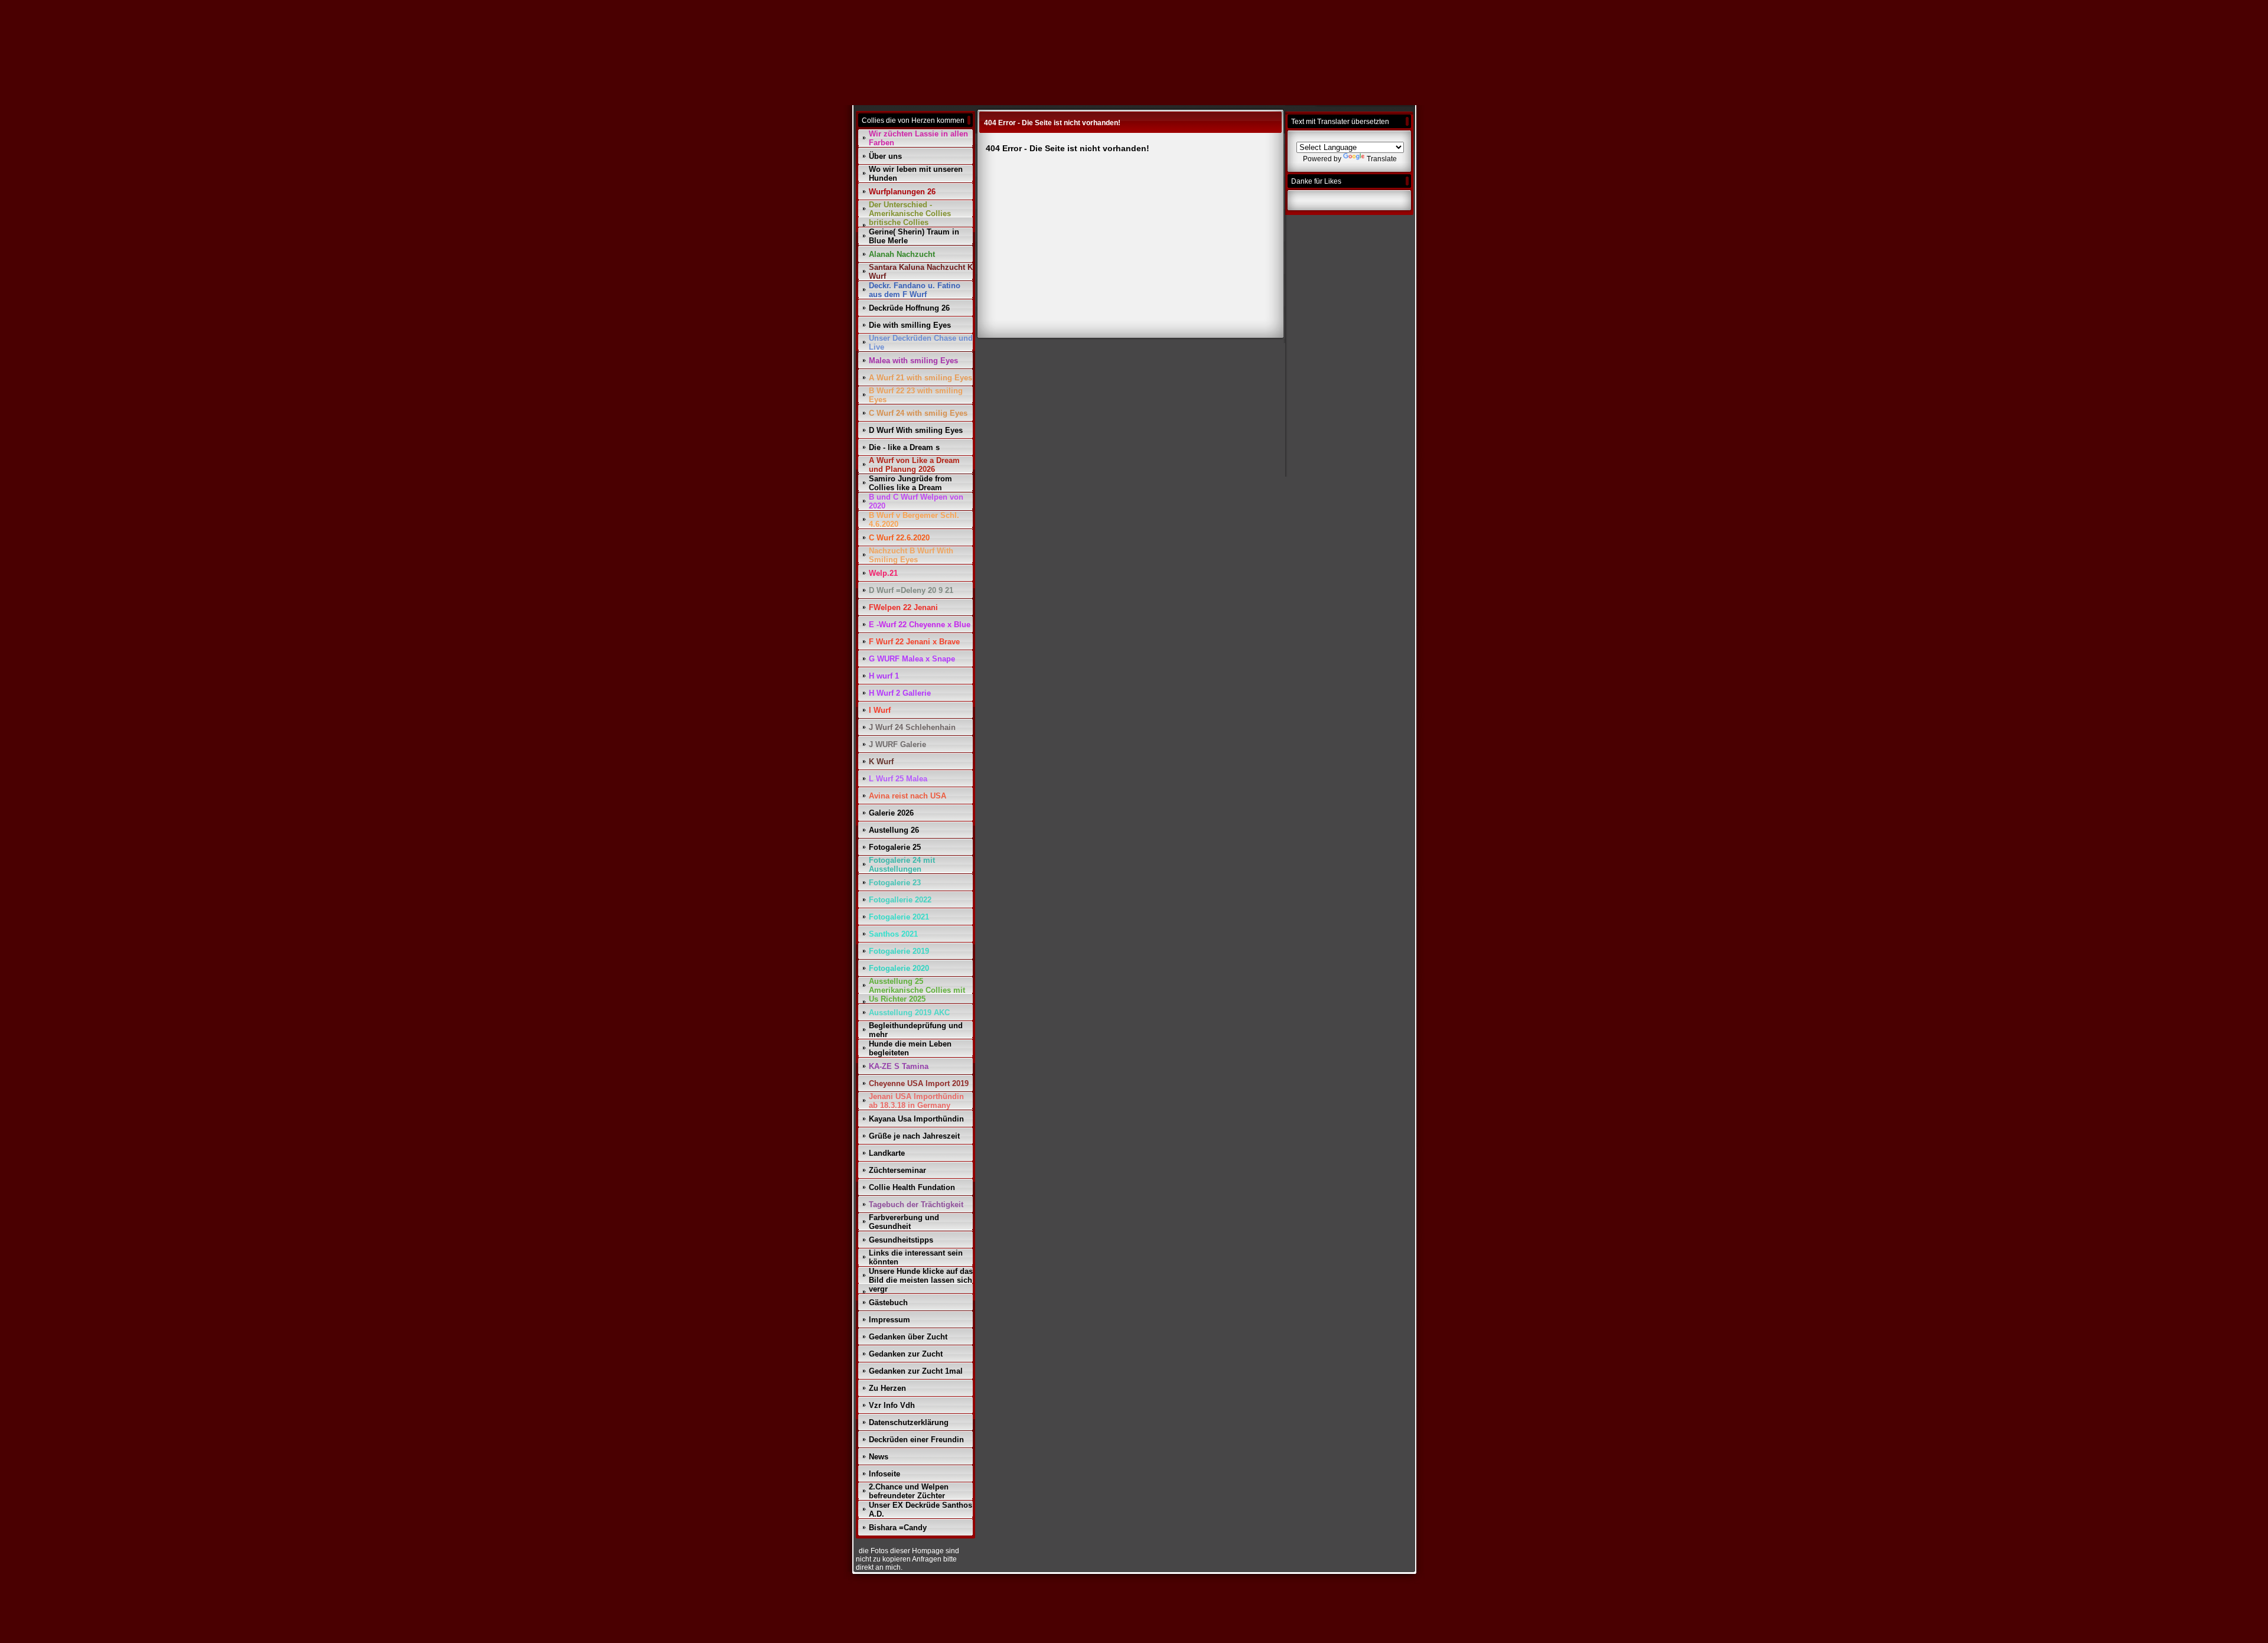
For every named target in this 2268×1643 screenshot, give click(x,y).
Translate (1382, 159)
